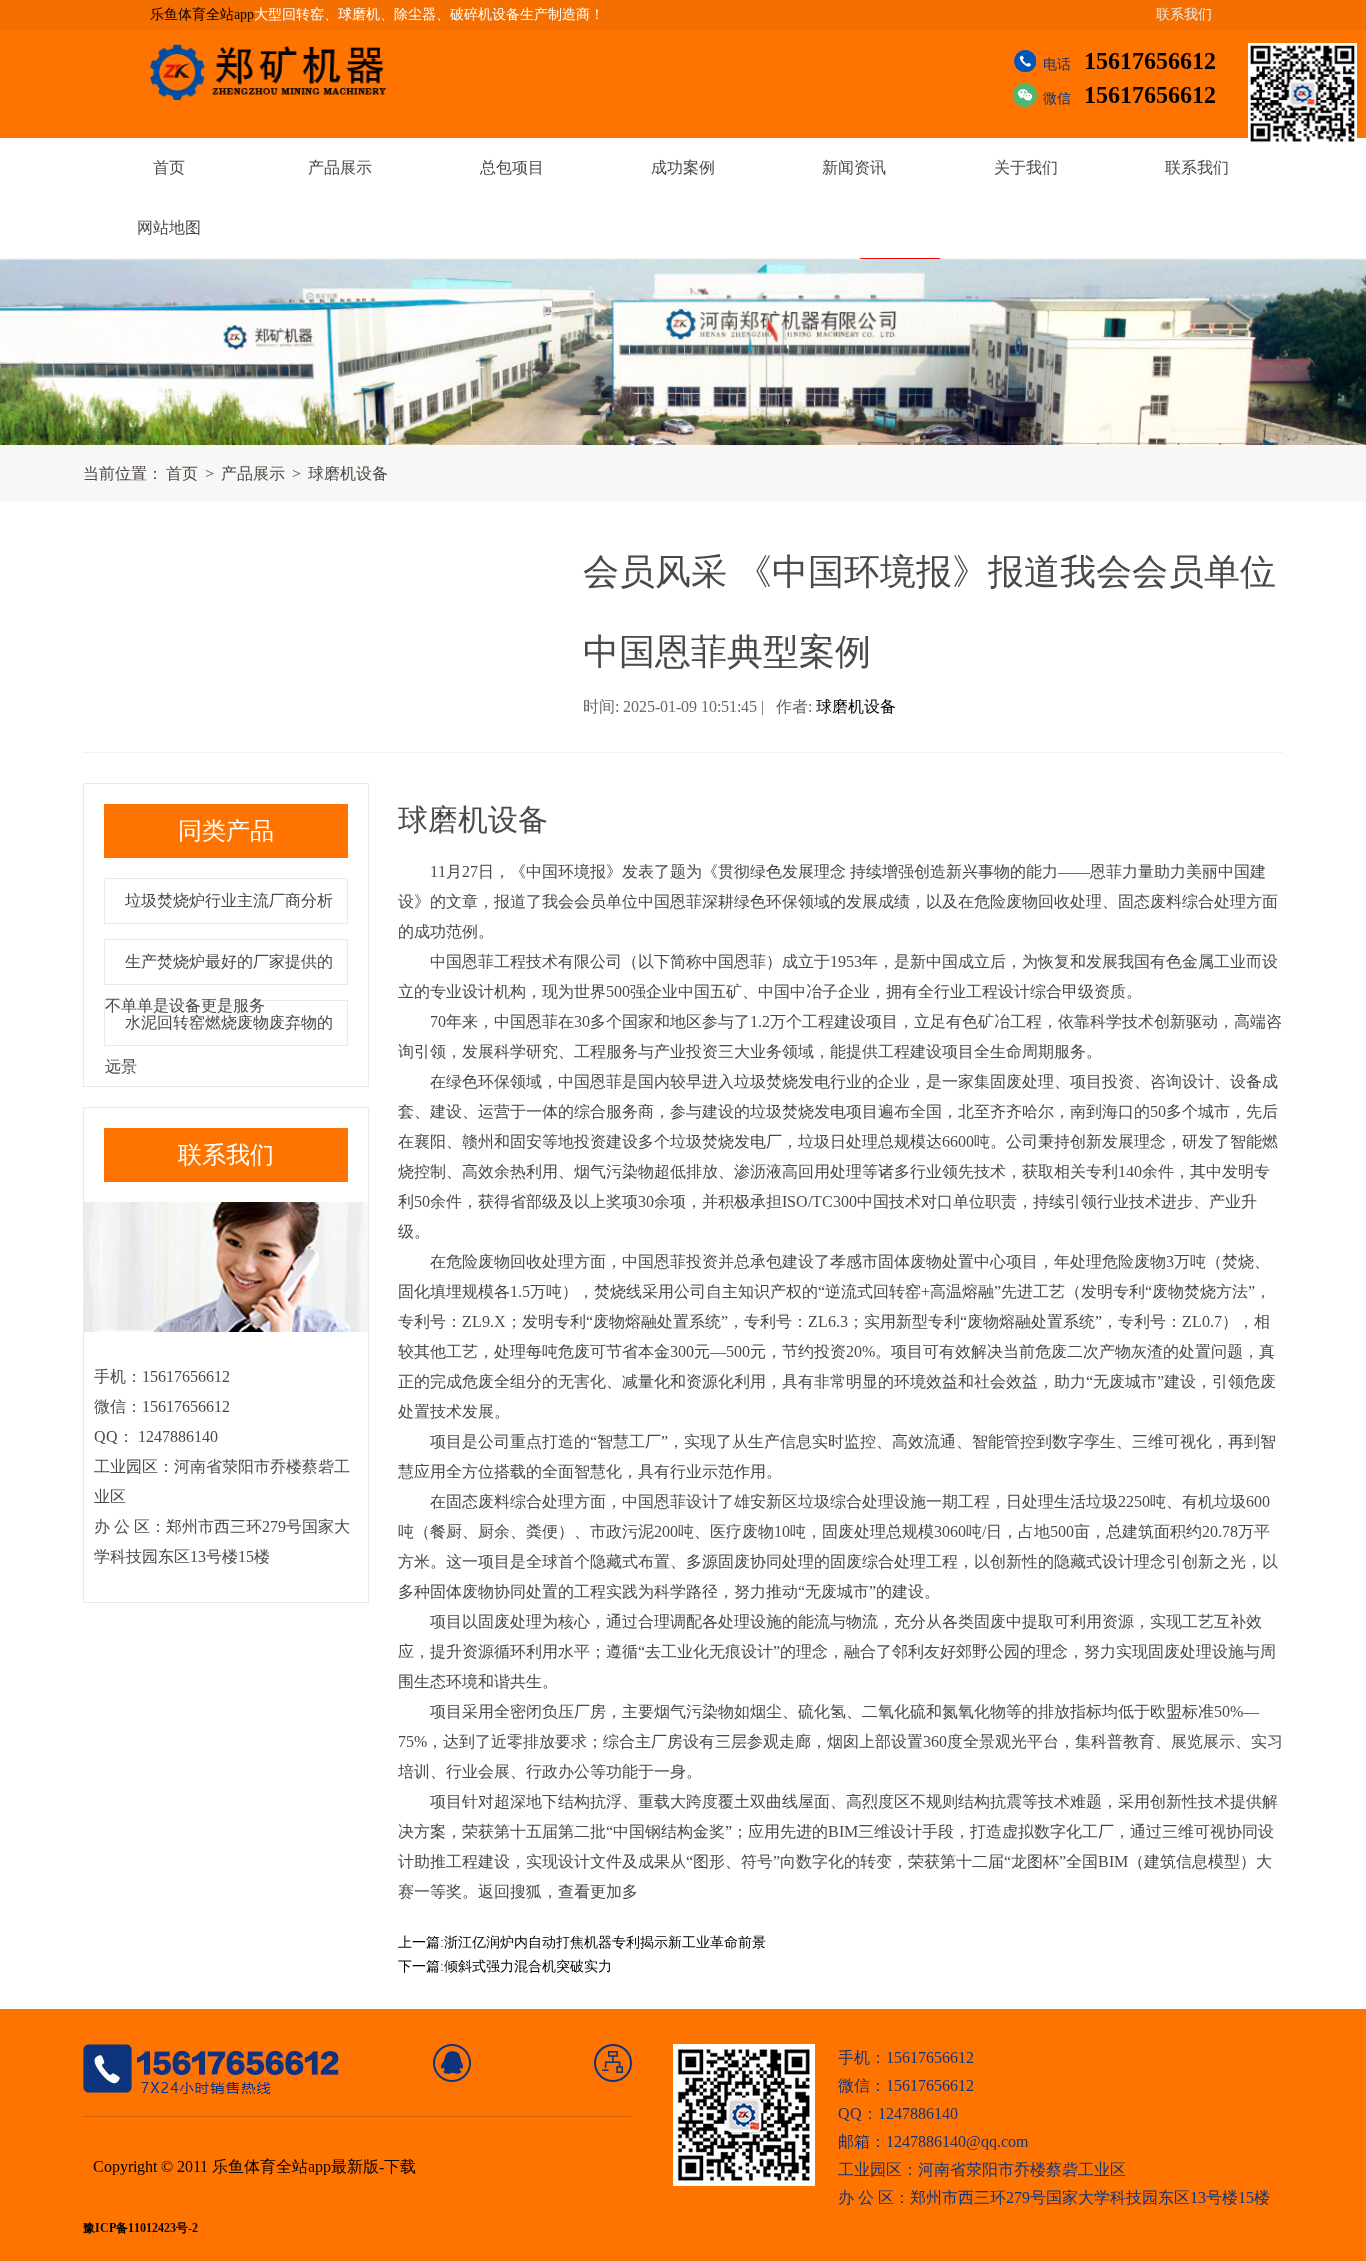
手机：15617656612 (906, 2057)
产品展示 (340, 167)
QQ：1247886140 (898, 2113)
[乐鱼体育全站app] (283, 72)
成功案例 (683, 167)
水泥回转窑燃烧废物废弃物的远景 (219, 1044)
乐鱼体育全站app (202, 14)
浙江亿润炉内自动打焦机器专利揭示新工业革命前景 (605, 1942)
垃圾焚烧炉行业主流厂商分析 (229, 900)
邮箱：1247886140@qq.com (933, 2141)
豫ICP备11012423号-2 (140, 2228)
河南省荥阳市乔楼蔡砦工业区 (1022, 2169)
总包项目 (512, 167)
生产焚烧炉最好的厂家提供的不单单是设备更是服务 (219, 983)
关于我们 (1026, 167)
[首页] (452, 2063)
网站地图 (169, 227)
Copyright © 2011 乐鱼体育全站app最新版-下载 (254, 2166)
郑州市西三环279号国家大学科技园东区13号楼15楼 (1090, 2197)
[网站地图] (613, 2063)
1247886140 (176, 1436)
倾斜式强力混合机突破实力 (528, 1966)
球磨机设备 (348, 473)
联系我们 (1184, 14)
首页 (169, 167)
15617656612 (1150, 61)
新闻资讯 (854, 167)
